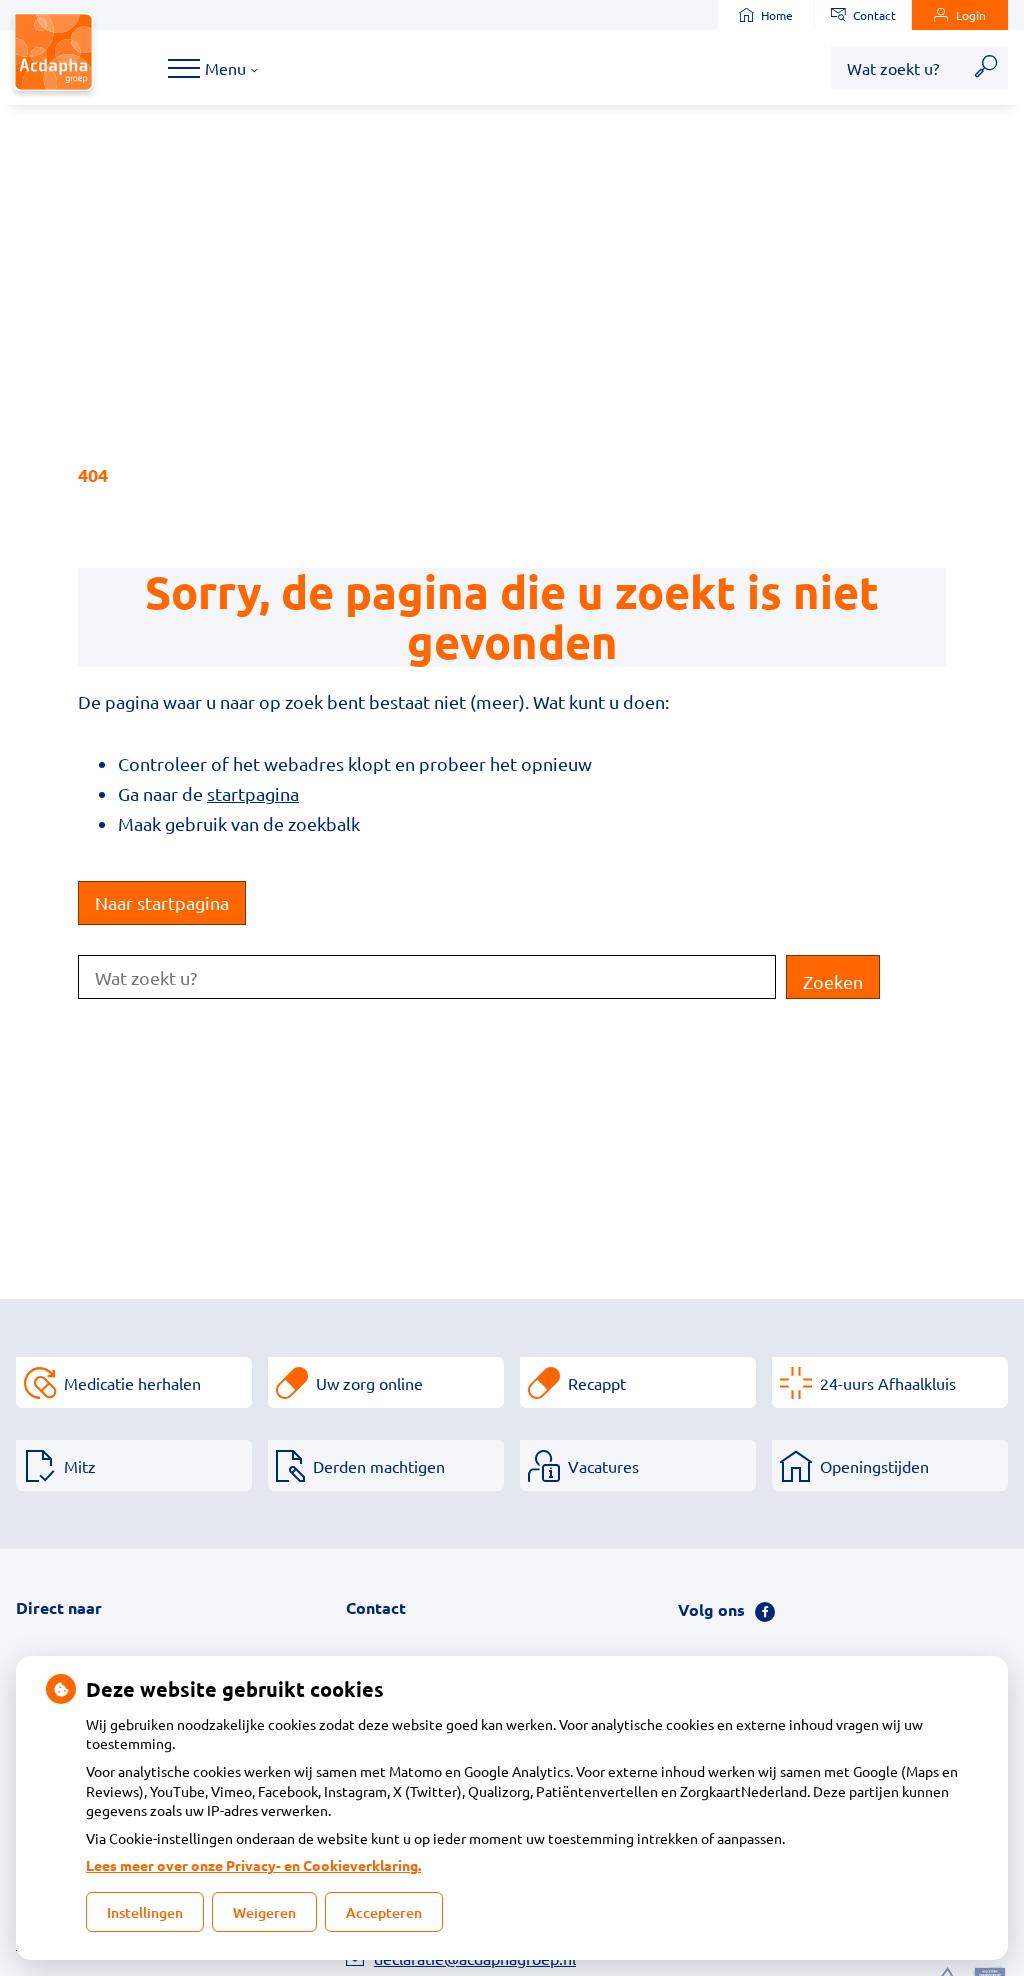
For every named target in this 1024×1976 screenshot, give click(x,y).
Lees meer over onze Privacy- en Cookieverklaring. (253, 1865)
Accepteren (384, 1912)
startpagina (253, 793)
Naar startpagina (162, 902)
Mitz (80, 1466)
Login (971, 15)
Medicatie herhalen (132, 1383)
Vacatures (603, 1466)
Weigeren (264, 1912)
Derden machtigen (379, 1466)
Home (777, 15)
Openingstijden (874, 1466)
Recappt (597, 1383)
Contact (874, 15)
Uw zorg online (369, 1383)
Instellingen (145, 1912)
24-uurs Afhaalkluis (888, 1383)
